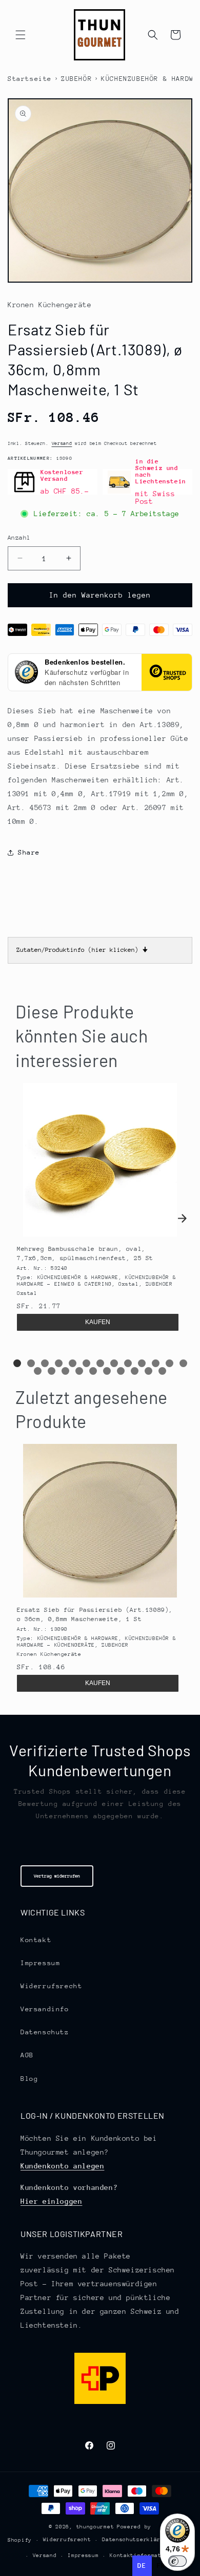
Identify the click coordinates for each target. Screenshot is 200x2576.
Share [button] (29, 852)
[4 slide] (59, 1363)
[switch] (177, 2561)
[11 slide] (156, 1363)
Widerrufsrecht (51, 1986)
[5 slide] (73, 1363)
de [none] (142, 2566)
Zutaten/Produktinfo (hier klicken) (82, 950)
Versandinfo (45, 2009)
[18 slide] (93, 1371)
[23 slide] (162, 1371)
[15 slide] (52, 1371)
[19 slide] (107, 1371)
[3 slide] (45, 1363)
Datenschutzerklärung (136, 2540)
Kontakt (36, 1940)
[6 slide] (86, 1363)
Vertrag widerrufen (57, 1876)
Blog (29, 2079)
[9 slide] (128, 1363)
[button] (21, 35)
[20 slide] (121, 1371)
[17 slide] (79, 1371)
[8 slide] (114, 1363)
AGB (27, 2055)
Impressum (40, 1963)
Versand (62, 443)
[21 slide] (135, 1371)
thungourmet (95, 2527)
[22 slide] (148, 1371)
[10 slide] (142, 1363)
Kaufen (98, 1322)
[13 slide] (183, 1363)
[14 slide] (38, 1371)
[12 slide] (169, 1363)
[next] (182, 1219)
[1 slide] (17, 1363)
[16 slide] (65, 1371)
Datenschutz (45, 2032)
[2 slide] (31, 1363)
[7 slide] (100, 1363)
